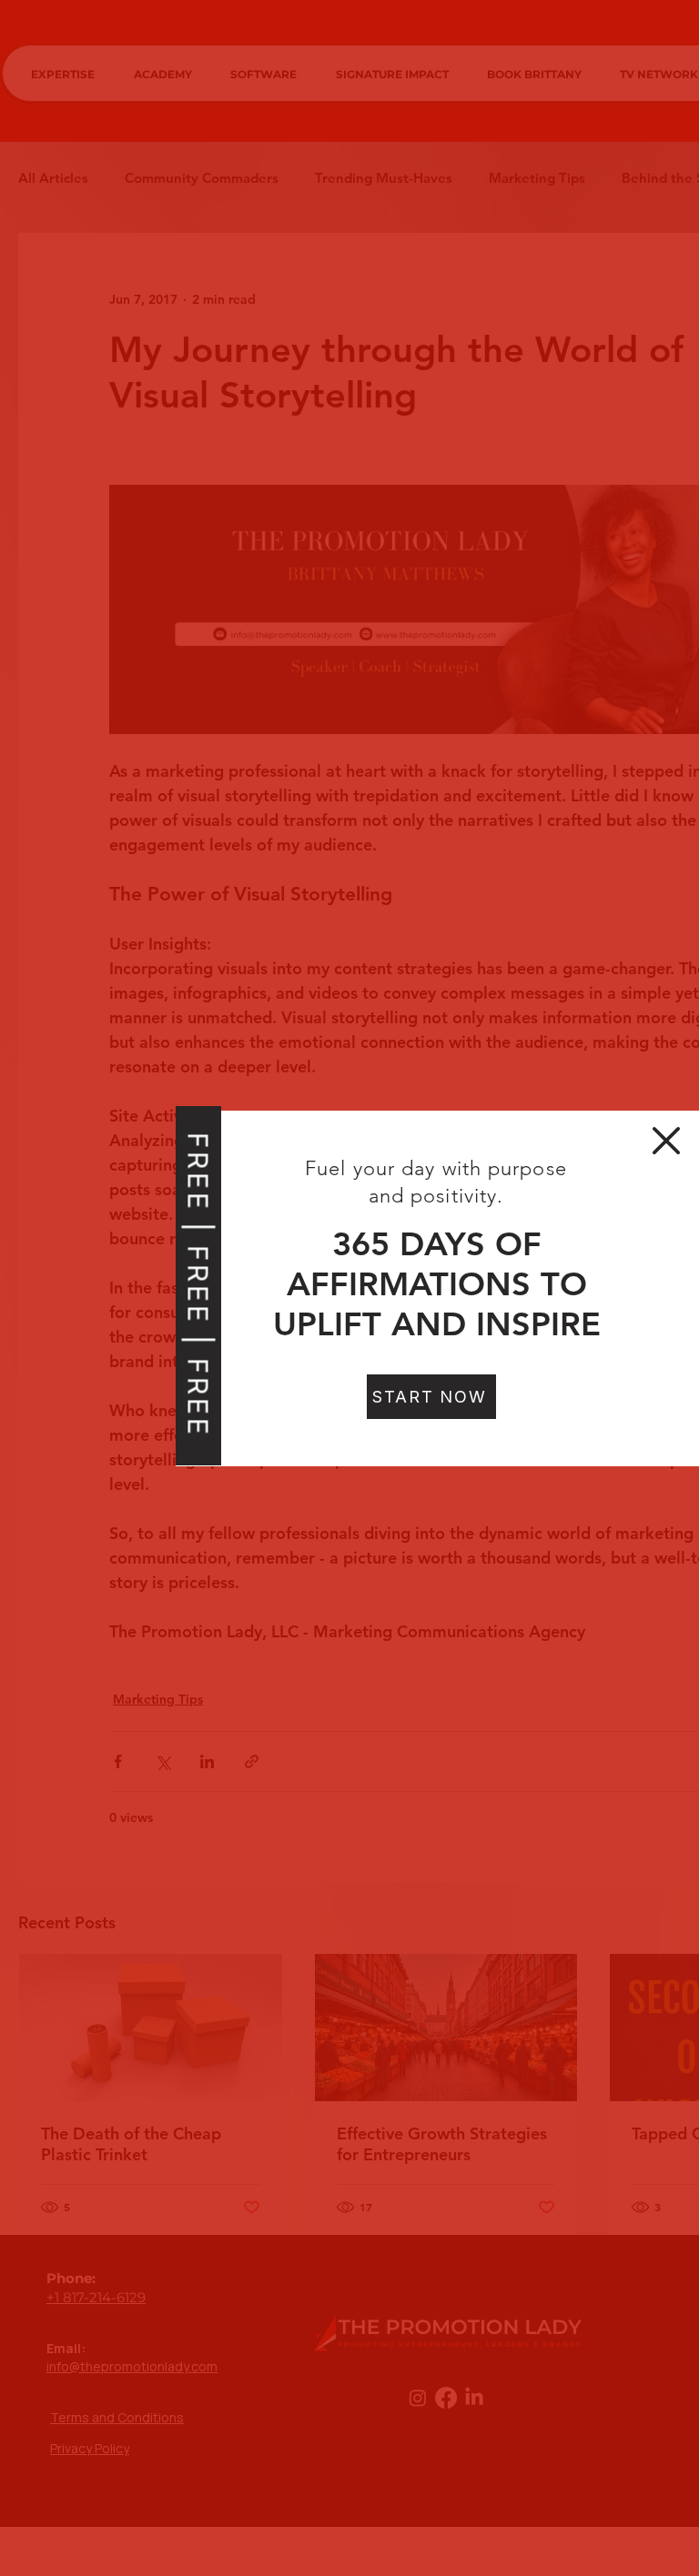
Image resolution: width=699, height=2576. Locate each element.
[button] (666, 1141)
